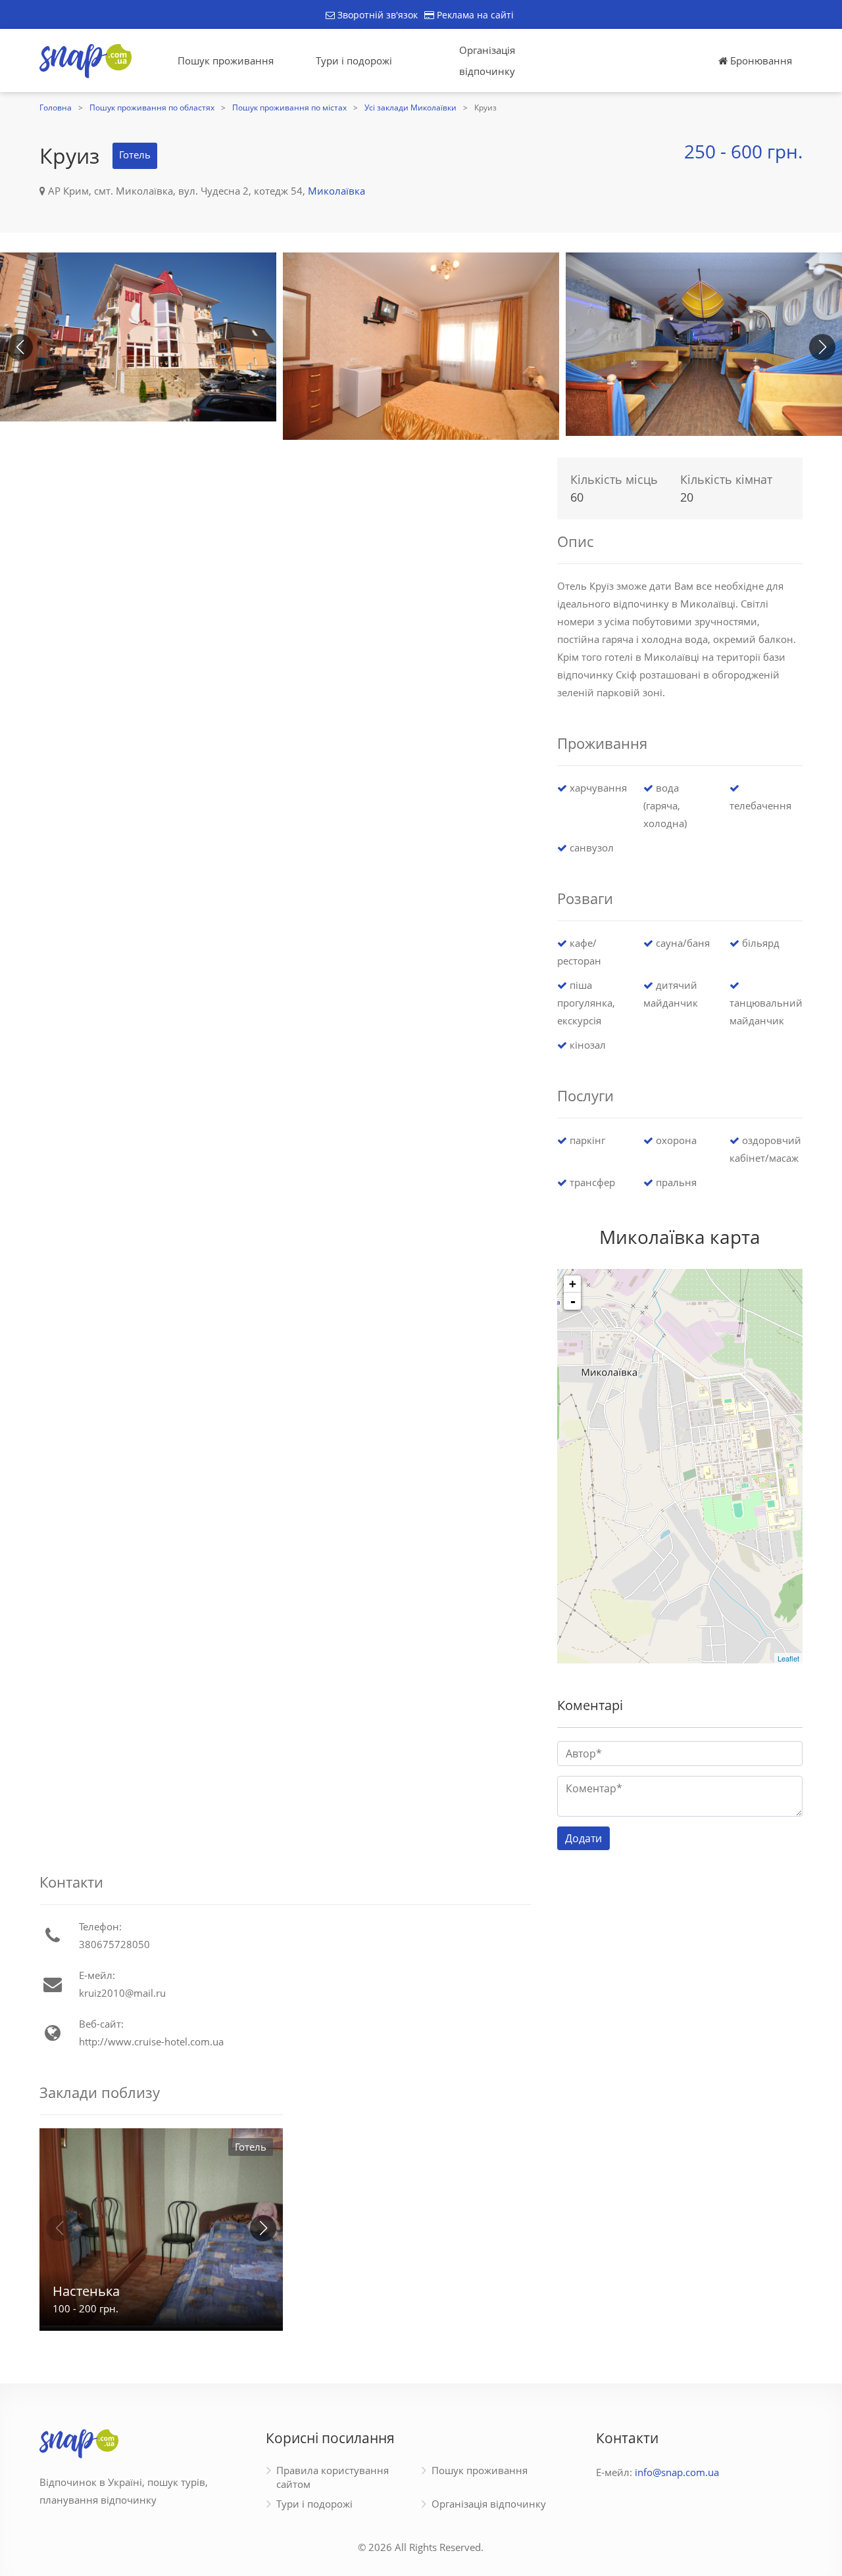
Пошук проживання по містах (289, 107)
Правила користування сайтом (333, 2477)
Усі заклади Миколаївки (410, 107)
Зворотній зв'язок (376, 15)
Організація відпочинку (487, 60)
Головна (56, 107)
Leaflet (788, 1658)
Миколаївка (336, 191)
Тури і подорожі (354, 60)
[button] (822, 347)
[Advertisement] (285, 543)
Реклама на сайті (474, 15)
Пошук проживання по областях (152, 107)
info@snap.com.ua (677, 2472)
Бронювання (760, 60)
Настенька (86, 2291)
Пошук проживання (226, 60)
